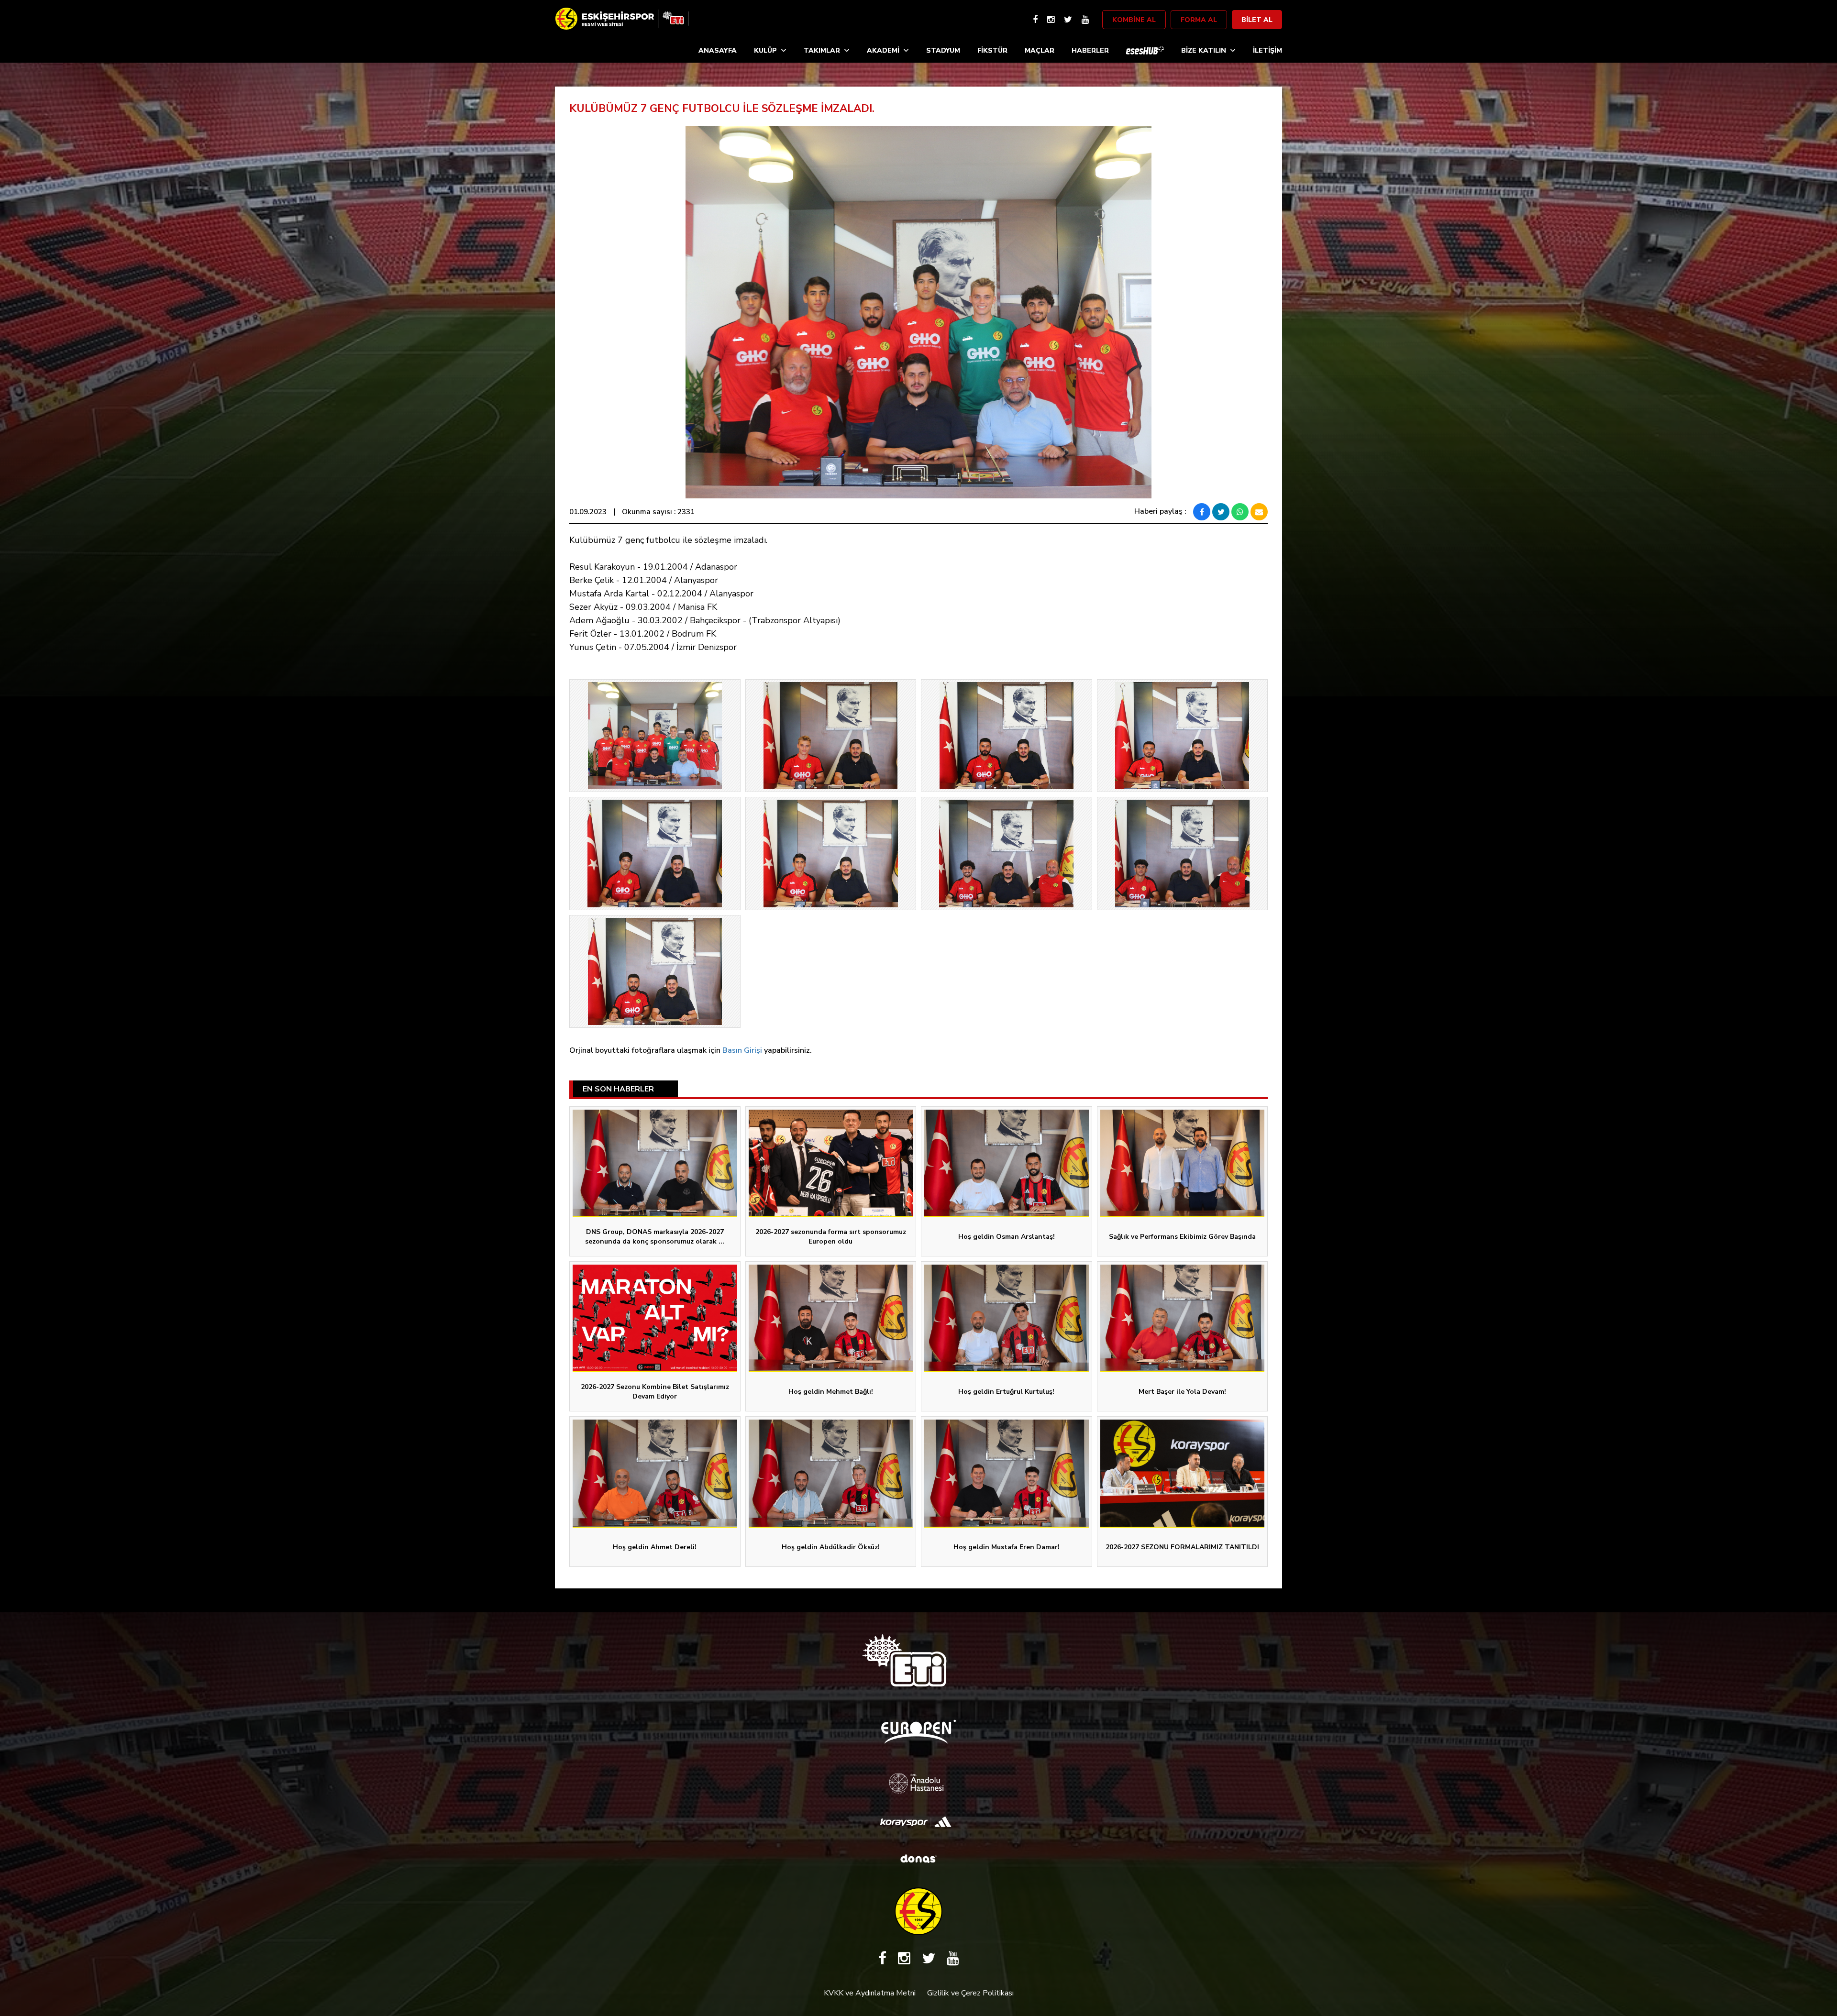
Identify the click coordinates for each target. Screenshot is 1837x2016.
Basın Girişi (742, 1050)
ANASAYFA (718, 50)
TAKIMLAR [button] (822, 50)
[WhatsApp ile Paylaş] (1240, 512)
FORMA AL (1199, 20)
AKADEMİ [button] (883, 50)
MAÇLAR (1040, 50)
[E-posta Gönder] (1259, 512)
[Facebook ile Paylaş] (1202, 512)
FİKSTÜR (992, 50)
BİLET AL (1257, 20)
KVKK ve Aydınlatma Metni (870, 1993)
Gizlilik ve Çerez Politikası (970, 1993)
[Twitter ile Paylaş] (1221, 512)
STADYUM (943, 50)
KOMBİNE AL (1134, 20)
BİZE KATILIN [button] (1204, 50)
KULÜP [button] (765, 50)
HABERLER (1090, 50)
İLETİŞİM (1267, 50)
